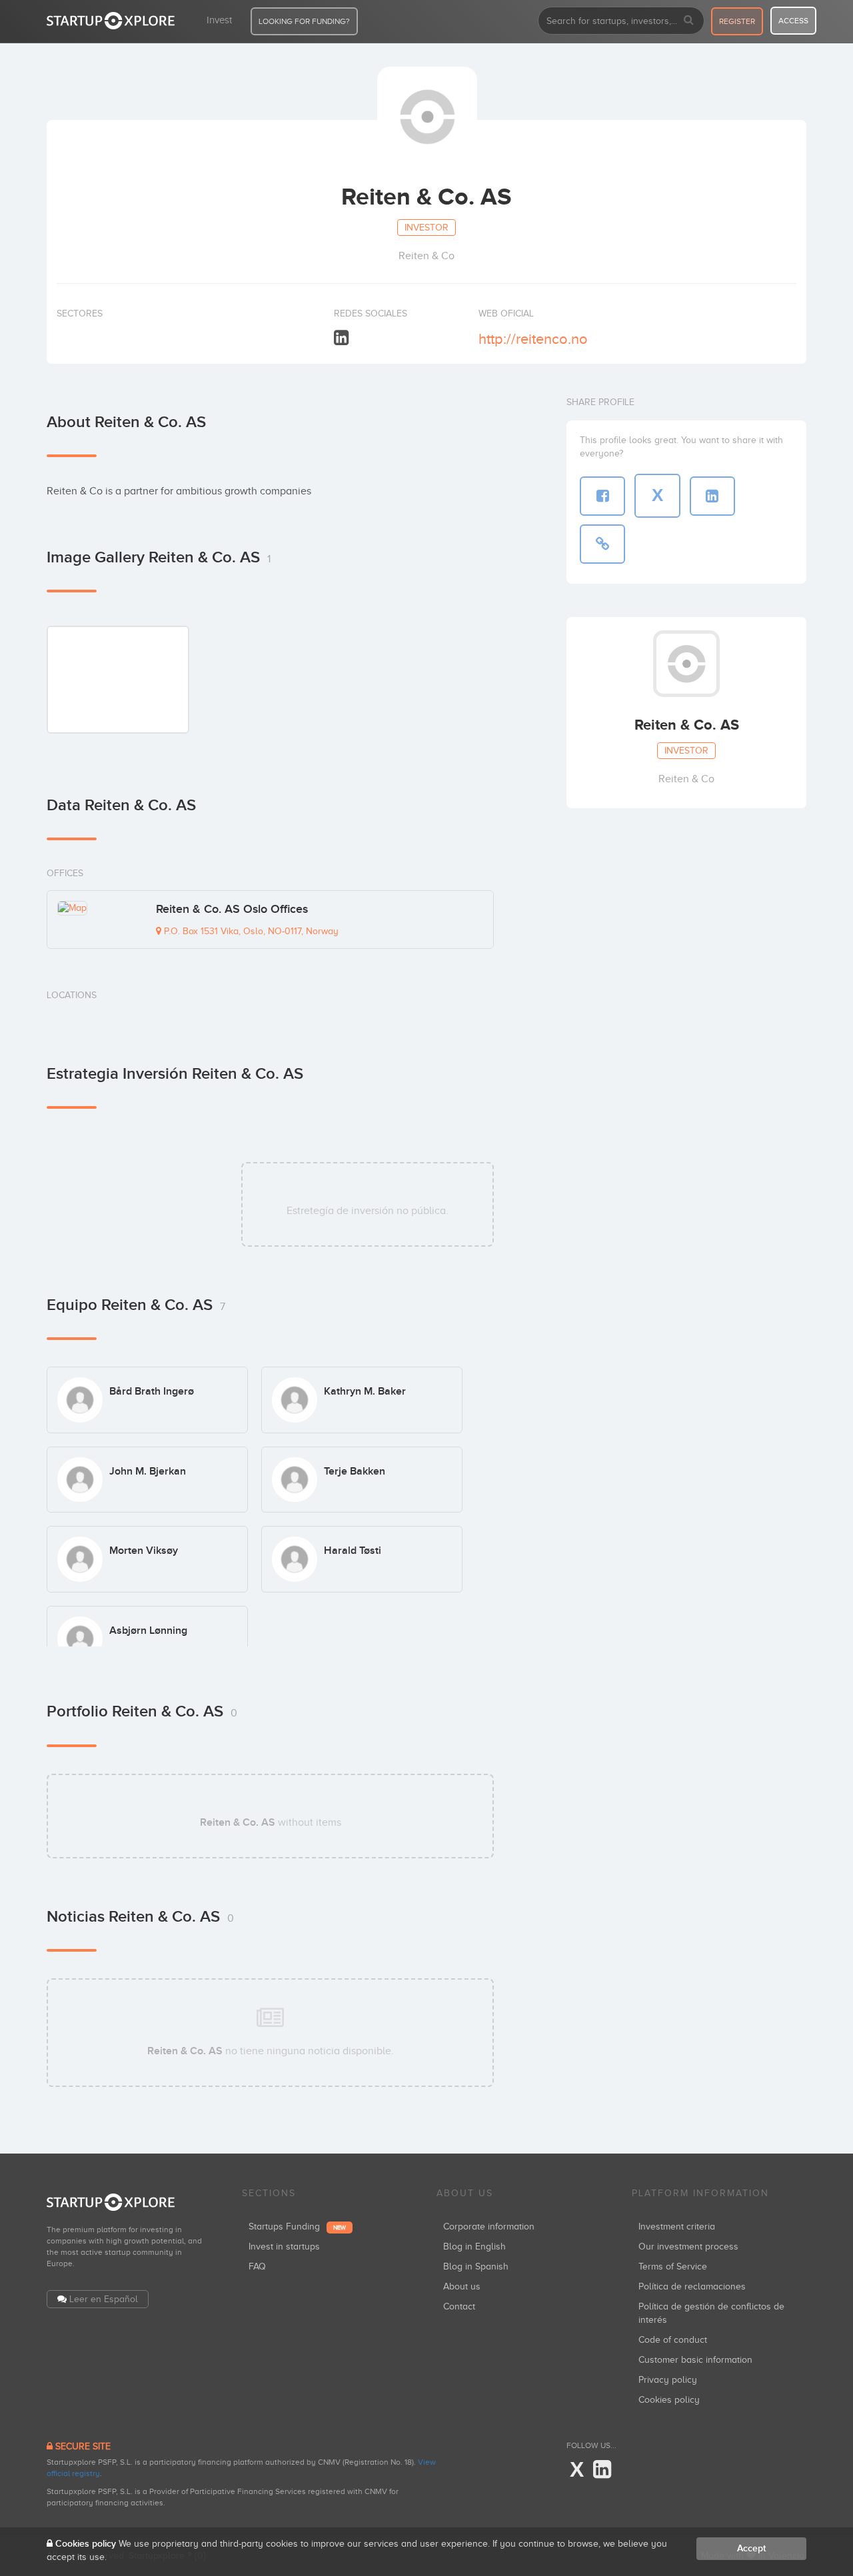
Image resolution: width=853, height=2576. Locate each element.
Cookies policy (669, 2400)
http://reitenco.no (533, 339)
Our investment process (688, 2247)
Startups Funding (297, 2227)
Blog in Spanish (476, 2266)
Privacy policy (668, 2380)
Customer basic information (695, 2360)
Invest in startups (284, 2247)
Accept (751, 2548)
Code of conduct (673, 2340)
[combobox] (621, 21)
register (737, 21)
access (793, 21)
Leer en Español (104, 2299)
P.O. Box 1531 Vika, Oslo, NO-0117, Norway (250, 931)
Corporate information (489, 2227)
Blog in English (474, 2247)
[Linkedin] (341, 338)
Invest (219, 20)
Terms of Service (673, 2266)
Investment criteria (677, 2227)
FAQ (257, 2266)
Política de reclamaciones (692, 2286)
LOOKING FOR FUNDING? (304, 21)
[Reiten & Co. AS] (118, 679)
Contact (459, 2306)
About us (462, 2286)
